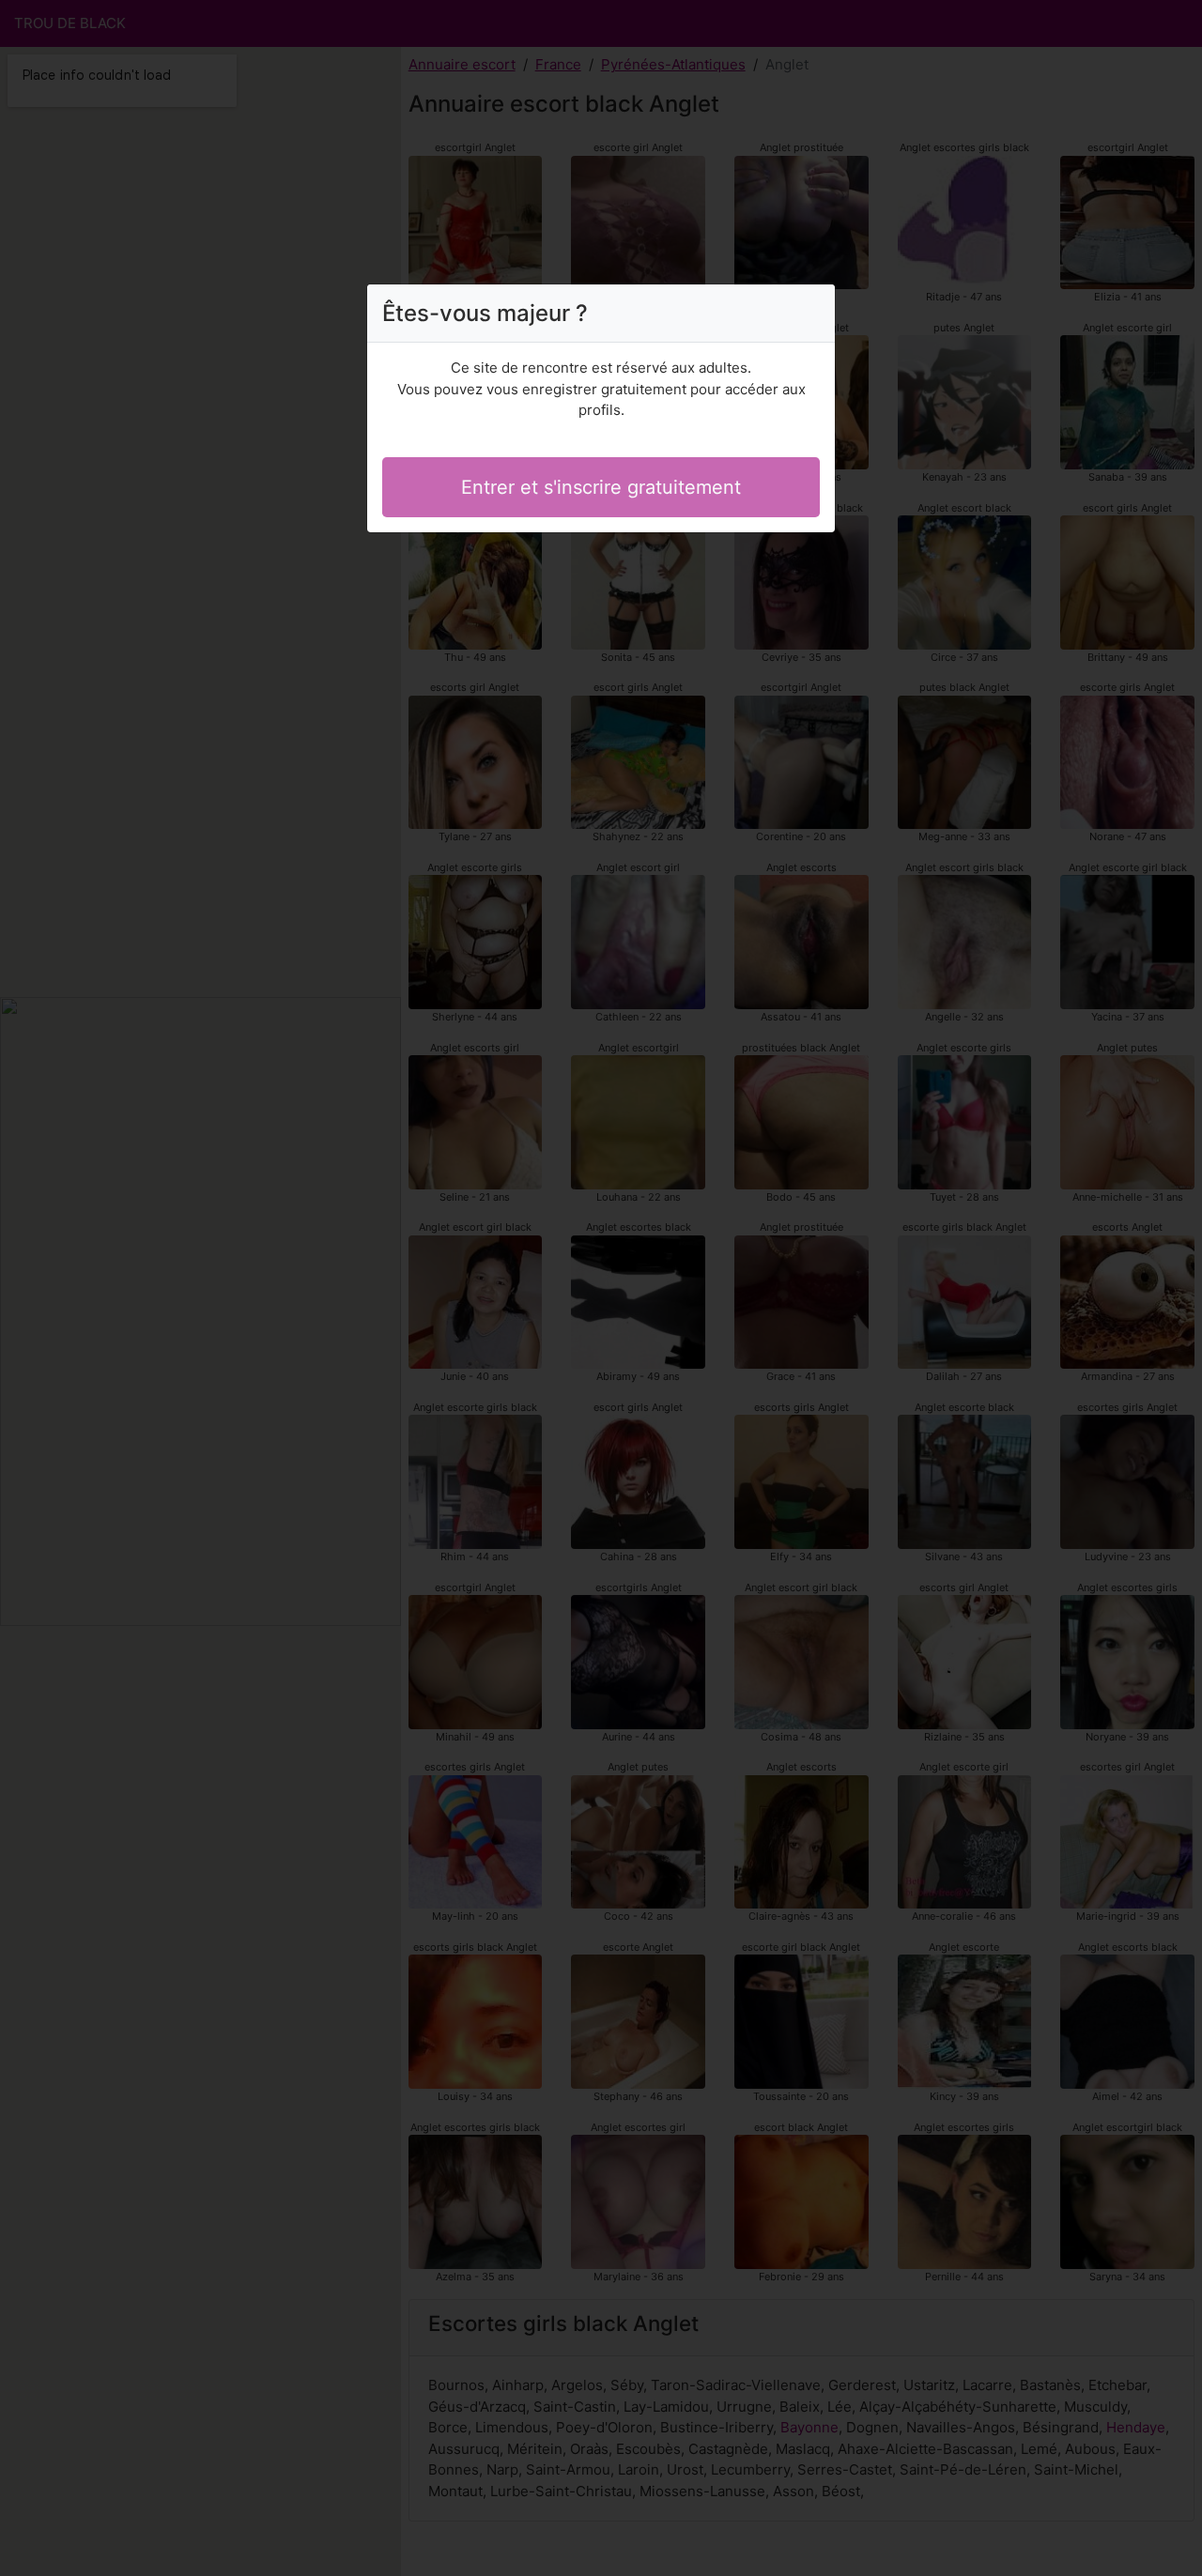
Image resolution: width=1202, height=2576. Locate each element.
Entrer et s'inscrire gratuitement (601, 487)
